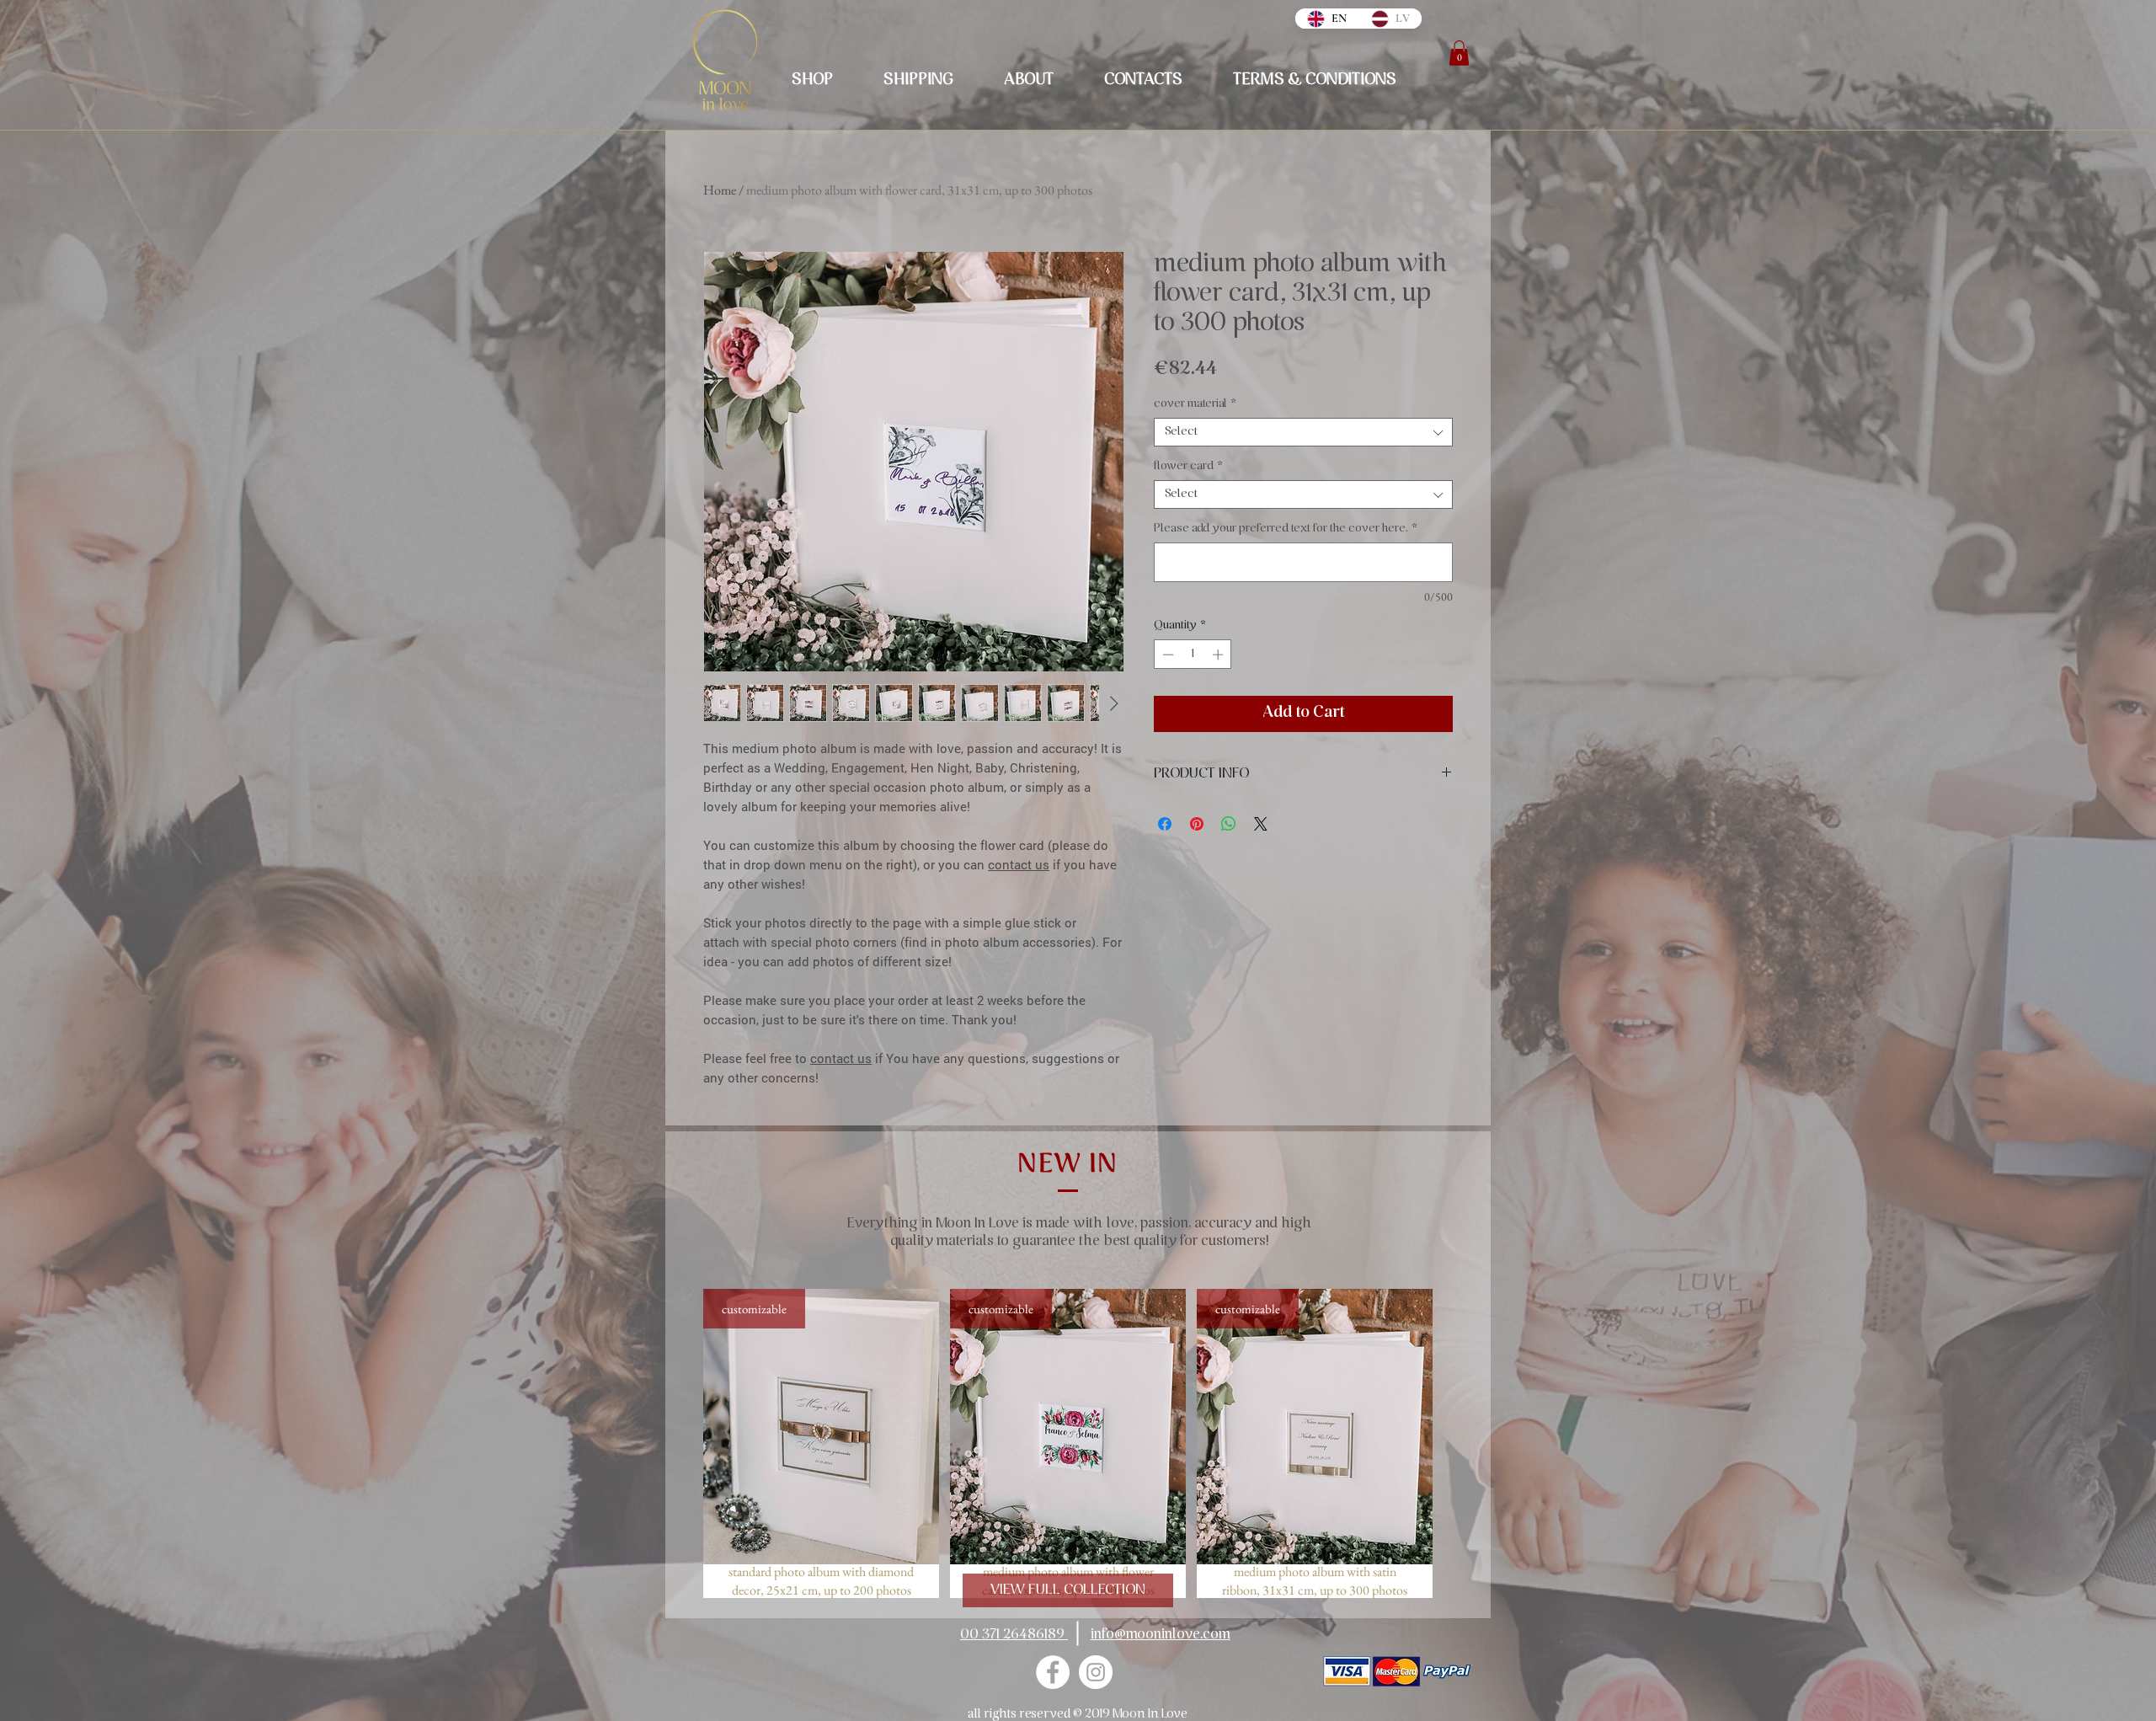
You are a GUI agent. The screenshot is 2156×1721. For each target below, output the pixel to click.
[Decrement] (1166, 655)
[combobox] (1303, 432)
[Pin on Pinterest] (1197, 824)
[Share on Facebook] (1165, 824)
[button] (1459, 53)
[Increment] (1219, 655)
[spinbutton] (1193, 655)
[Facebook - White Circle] (1053, 1672)
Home (720, 190)
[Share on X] (1261, 824)
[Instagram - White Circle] (1096, 1672)
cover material (1195, 404)
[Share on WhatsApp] (1229, 824)
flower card (1188, 466)
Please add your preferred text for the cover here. (1286, 529)
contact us (1019, 864)
